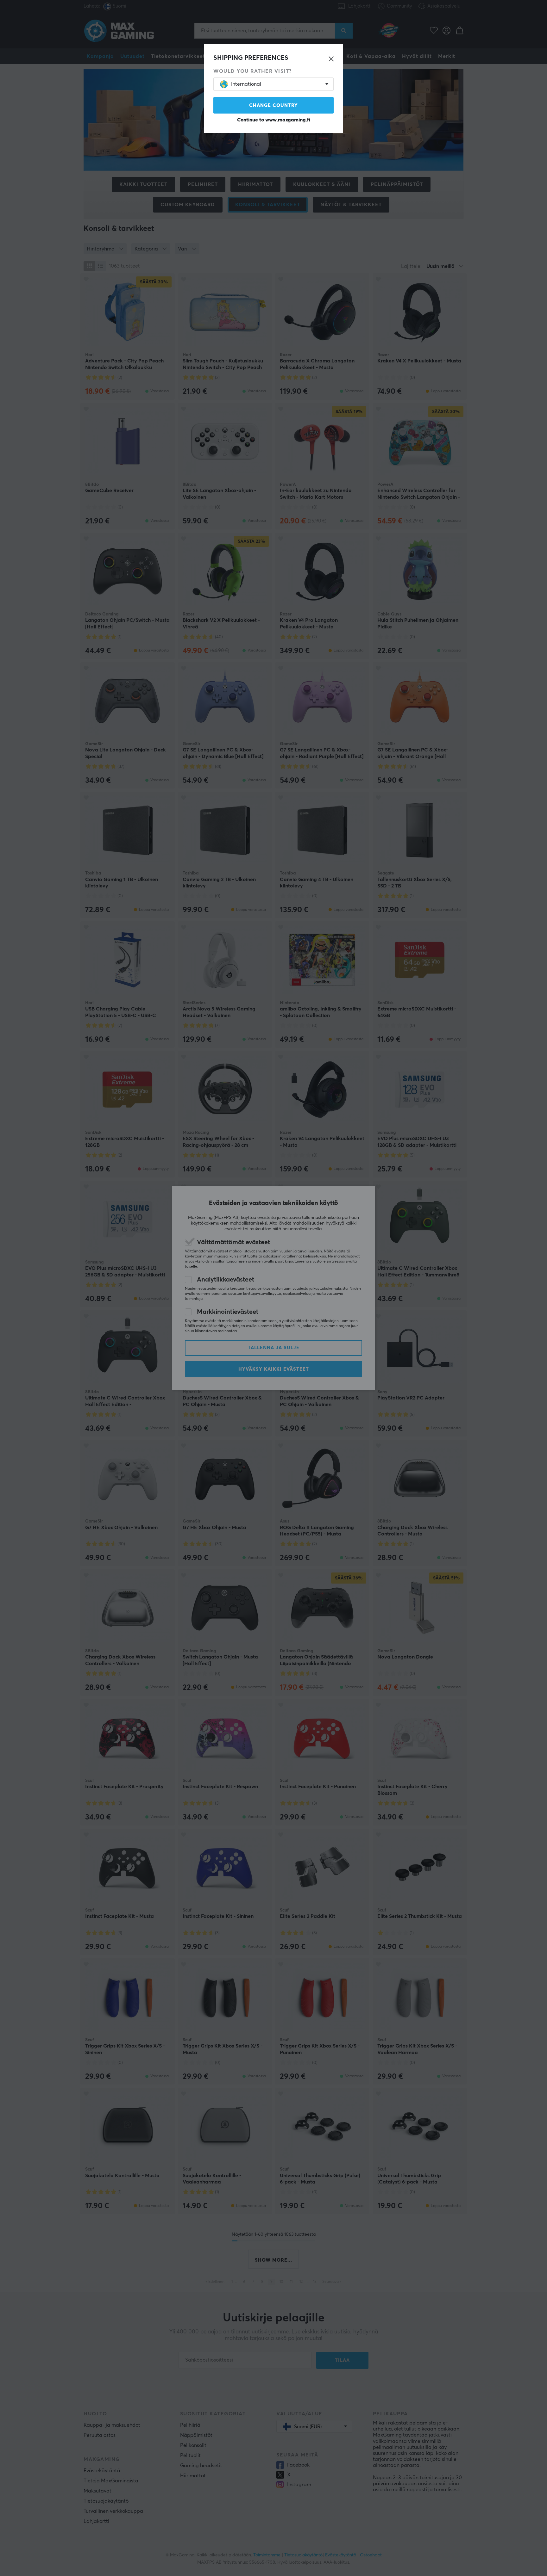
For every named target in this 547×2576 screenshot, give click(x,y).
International (246, 84)
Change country (273, 105)
